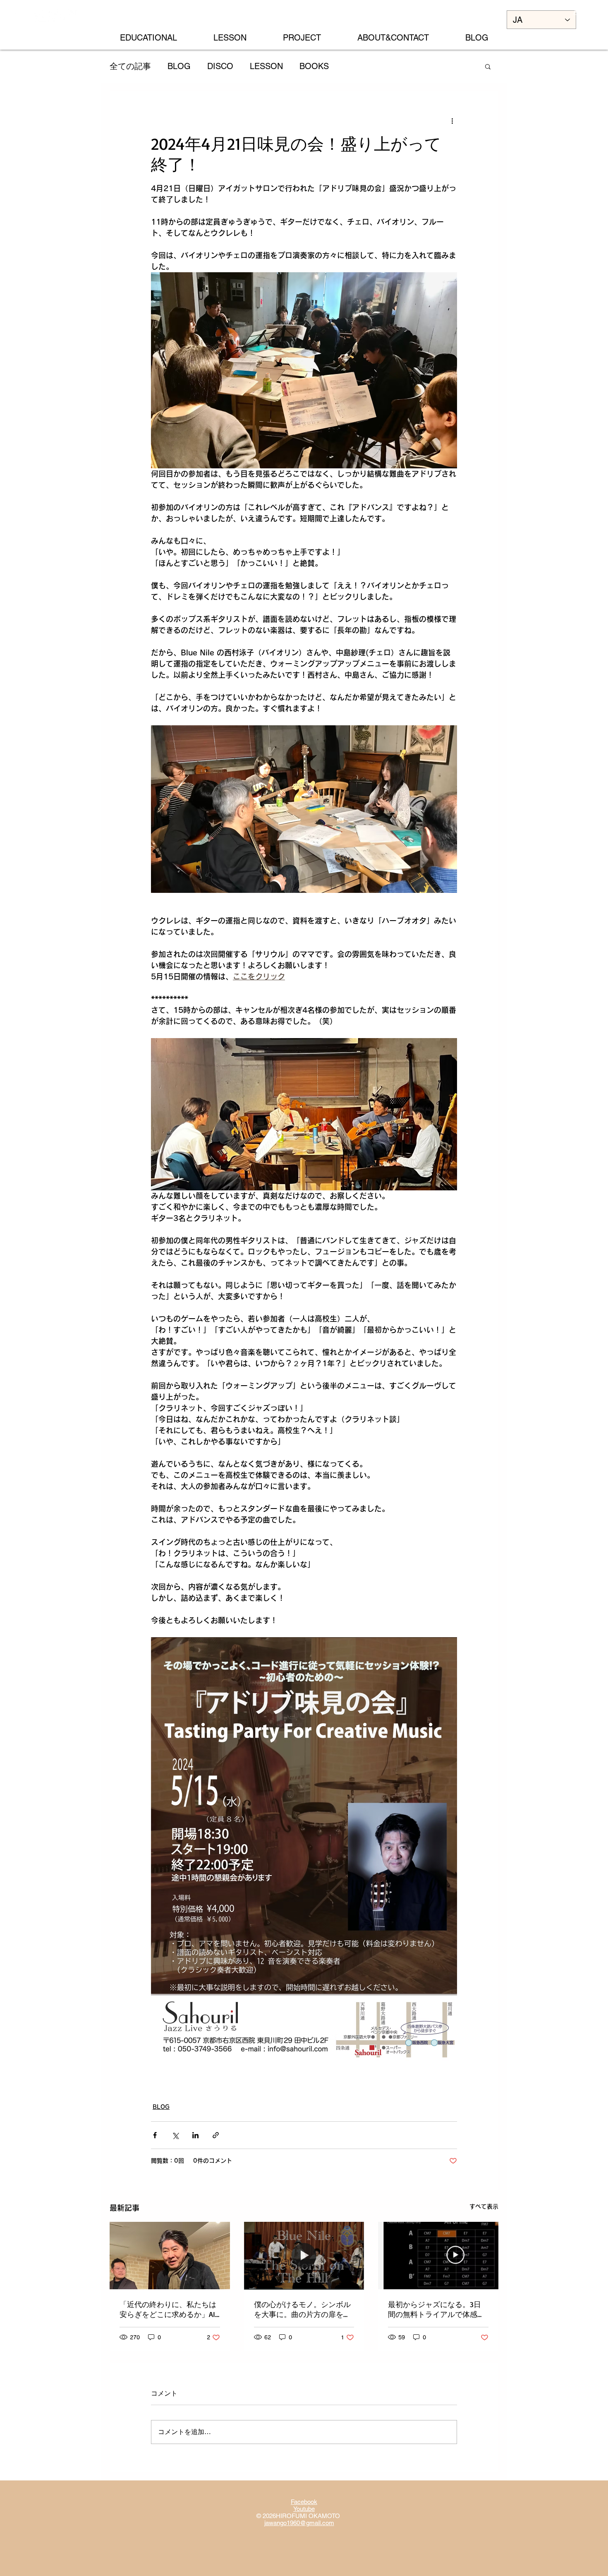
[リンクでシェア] (216, 2135)
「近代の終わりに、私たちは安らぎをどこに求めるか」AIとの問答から (168, 2310)
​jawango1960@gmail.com (299, 2523)
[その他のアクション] (452, 121)
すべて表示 (484, 2207)
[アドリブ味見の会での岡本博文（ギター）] (170, 2256)
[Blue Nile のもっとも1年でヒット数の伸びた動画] (304, 2256)
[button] (488, 66)
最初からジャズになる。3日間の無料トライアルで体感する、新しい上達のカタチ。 (436, 2310)
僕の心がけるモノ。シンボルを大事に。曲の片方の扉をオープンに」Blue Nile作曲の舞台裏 (302, 2310)
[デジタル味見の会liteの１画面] (438, 2256)
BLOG (179, 66)
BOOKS (314, 66)
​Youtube (304, 2509)
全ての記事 (130, 66)
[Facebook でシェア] (155, 2135)
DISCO (220, 66)
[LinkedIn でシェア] (195, 2135)
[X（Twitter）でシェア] (175, 2135)
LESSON (266, 66)
